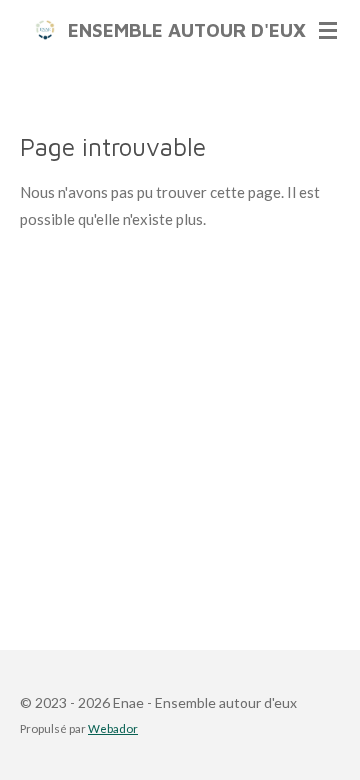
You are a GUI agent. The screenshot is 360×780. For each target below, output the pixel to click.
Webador (113, 728)
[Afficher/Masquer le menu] (328, 30)
